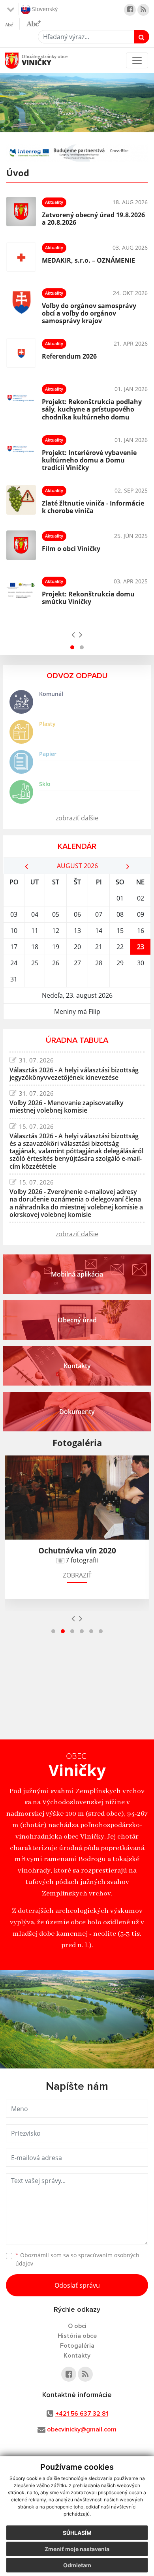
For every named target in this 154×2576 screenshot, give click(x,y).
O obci (77, 2326)
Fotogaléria (77, 2346)
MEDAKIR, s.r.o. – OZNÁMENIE (88, 260)
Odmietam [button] (77, 2565)
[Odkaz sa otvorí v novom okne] (130, 10)
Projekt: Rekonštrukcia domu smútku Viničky (88, 598)
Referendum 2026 (69, 356)
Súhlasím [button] (77, 2533)
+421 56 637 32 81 (82, 2414)
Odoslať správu (77, 2285)
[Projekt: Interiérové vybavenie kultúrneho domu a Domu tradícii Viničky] (21, 452)
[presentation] (73, 634)
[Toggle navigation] (137, 60)
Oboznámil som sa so (77, 2259)
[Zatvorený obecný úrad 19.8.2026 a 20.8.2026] (21, 212)
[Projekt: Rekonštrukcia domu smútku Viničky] (21, 591)
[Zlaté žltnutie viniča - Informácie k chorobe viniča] (21, 500)
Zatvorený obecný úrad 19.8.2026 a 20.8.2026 (93, 219)
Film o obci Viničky (71, 549)
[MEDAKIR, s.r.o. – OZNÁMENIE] (21, 257)
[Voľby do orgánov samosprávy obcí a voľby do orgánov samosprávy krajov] (21, 305)
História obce (77, 2336)
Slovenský (44, 8)
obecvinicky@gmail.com (82, 2429)
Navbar (19, 60)
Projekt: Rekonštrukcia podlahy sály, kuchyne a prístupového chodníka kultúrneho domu (92, 409)
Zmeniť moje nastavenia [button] (77, 2549)
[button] (72, 647)
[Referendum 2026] (21, 353)
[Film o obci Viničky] (21, 545)
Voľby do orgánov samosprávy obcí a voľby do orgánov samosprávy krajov (89, 313)
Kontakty (77, 2356)
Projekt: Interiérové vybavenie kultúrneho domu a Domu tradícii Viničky (89, 460)
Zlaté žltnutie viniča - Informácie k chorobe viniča (93, 507)
